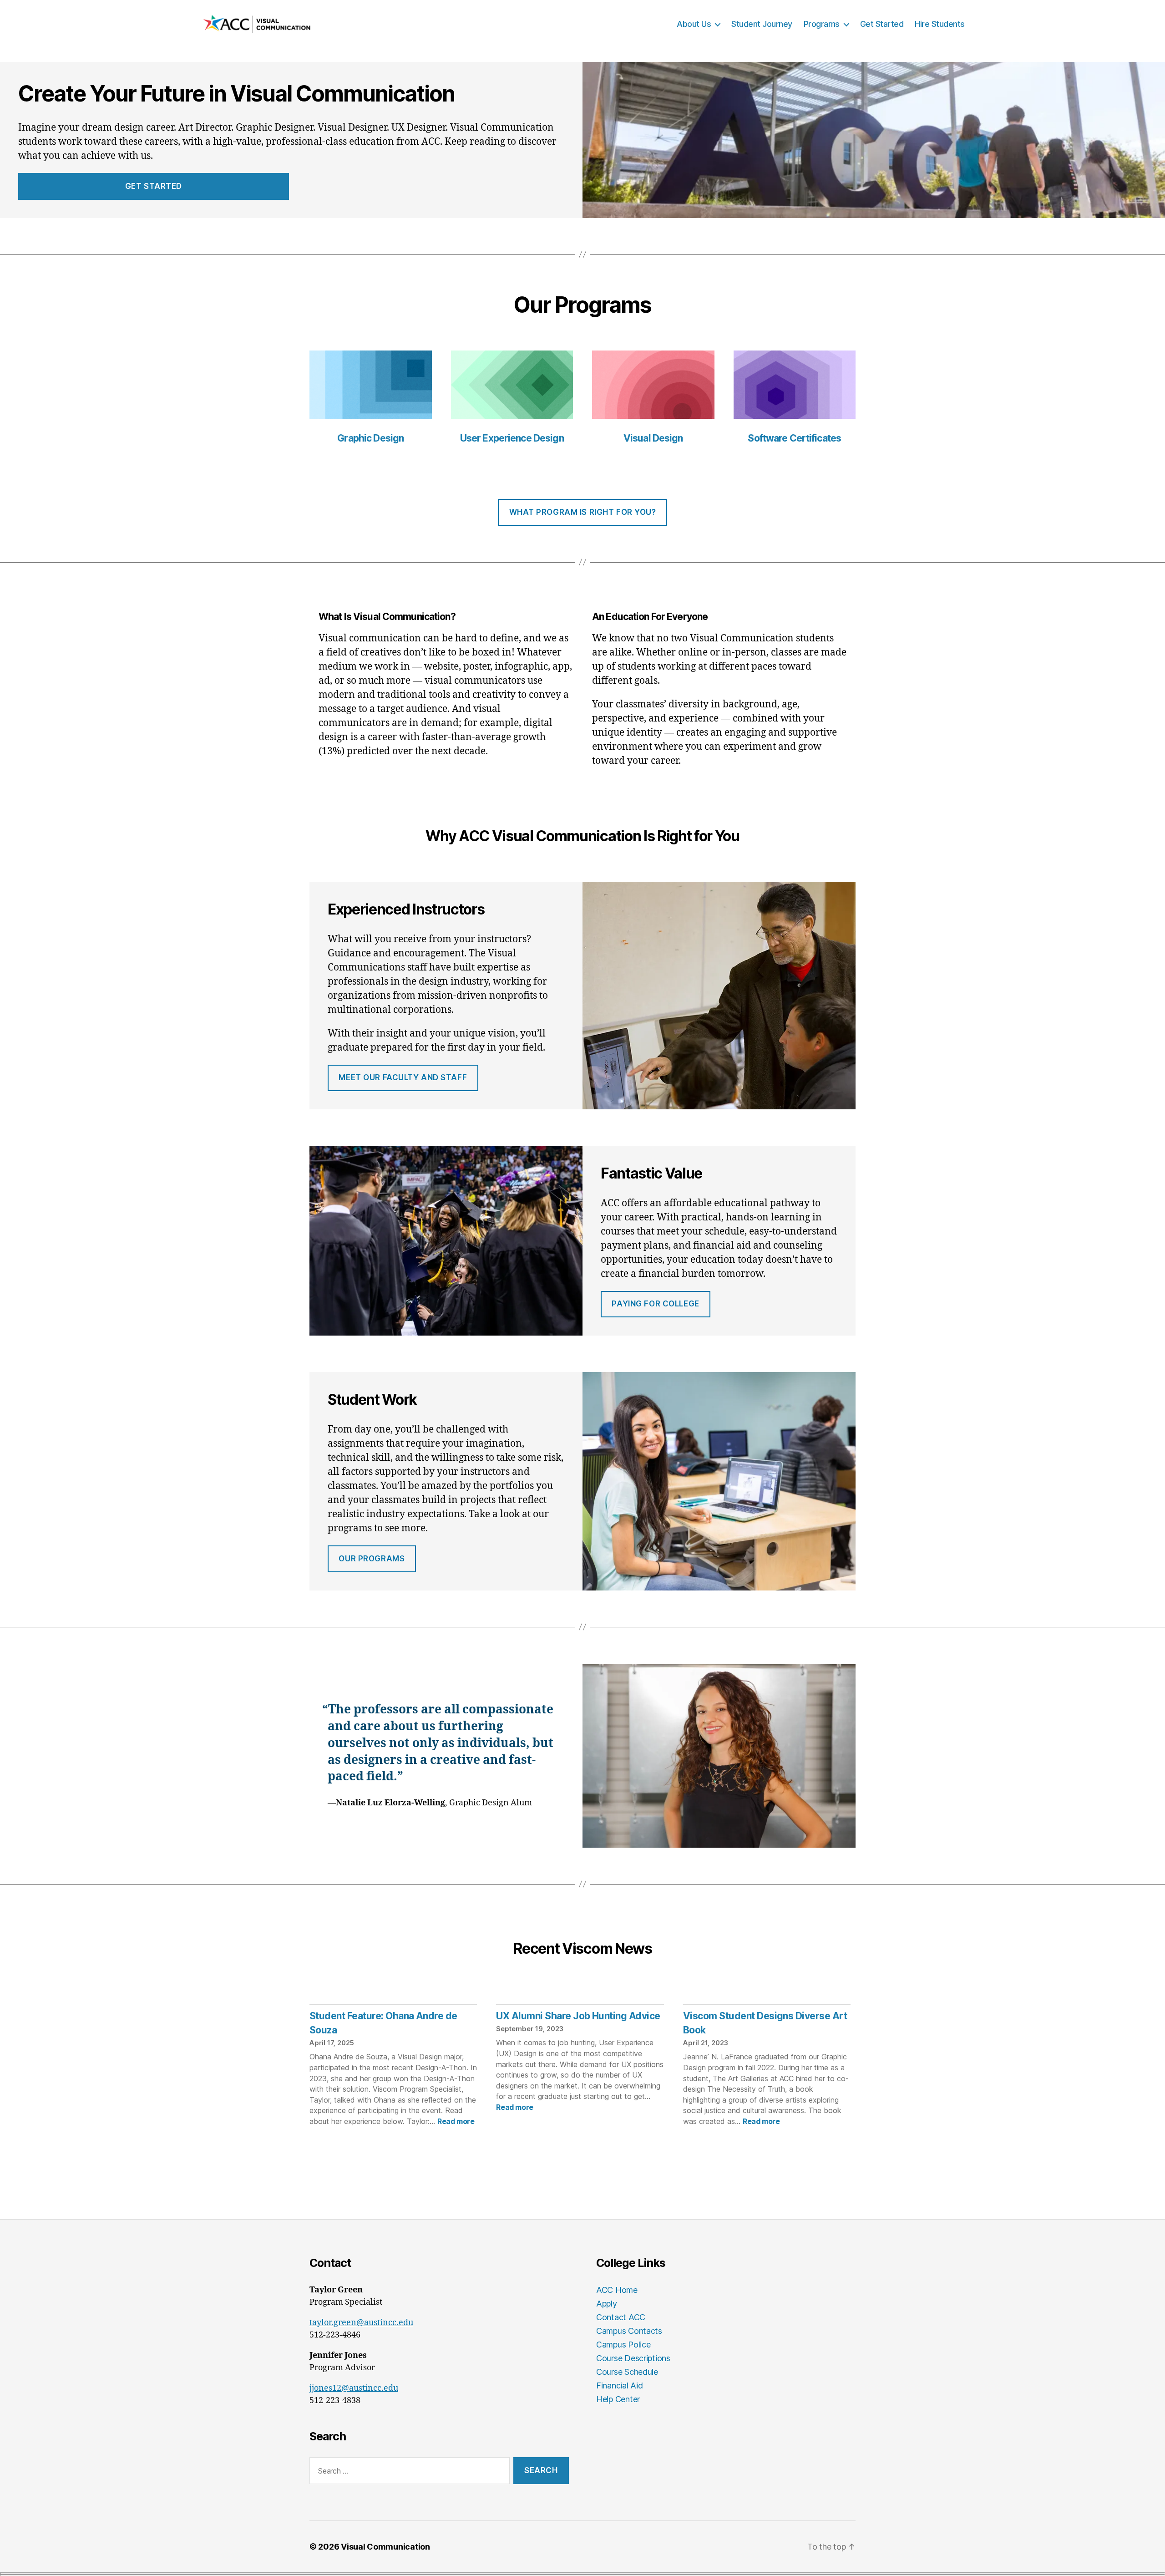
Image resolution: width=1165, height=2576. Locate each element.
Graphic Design (370, 438)
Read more (456, 2121)
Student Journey (762, 24)
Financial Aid (620, 2385)
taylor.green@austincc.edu (361, 2323)
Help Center (618, 2399)
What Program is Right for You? (583, 512)
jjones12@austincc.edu (354, 2388)
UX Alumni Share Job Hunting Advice (578, 2016)
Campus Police (623, 2345)
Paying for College (655, 1304)
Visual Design (653, 438)
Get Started (882, 24)
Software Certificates (794, 438)
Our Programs (372, 1559)
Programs (822, 24)
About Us (694, 24)
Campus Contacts (629, 2331)
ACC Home (617, 2290)
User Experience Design (512, 438)
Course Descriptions (633, 2358)
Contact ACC (621, 2317)
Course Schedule (627, 2372)
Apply (607, 2304)
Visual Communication (385, 2547)
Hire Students (940, 24)
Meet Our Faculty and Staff (403, 1077)
